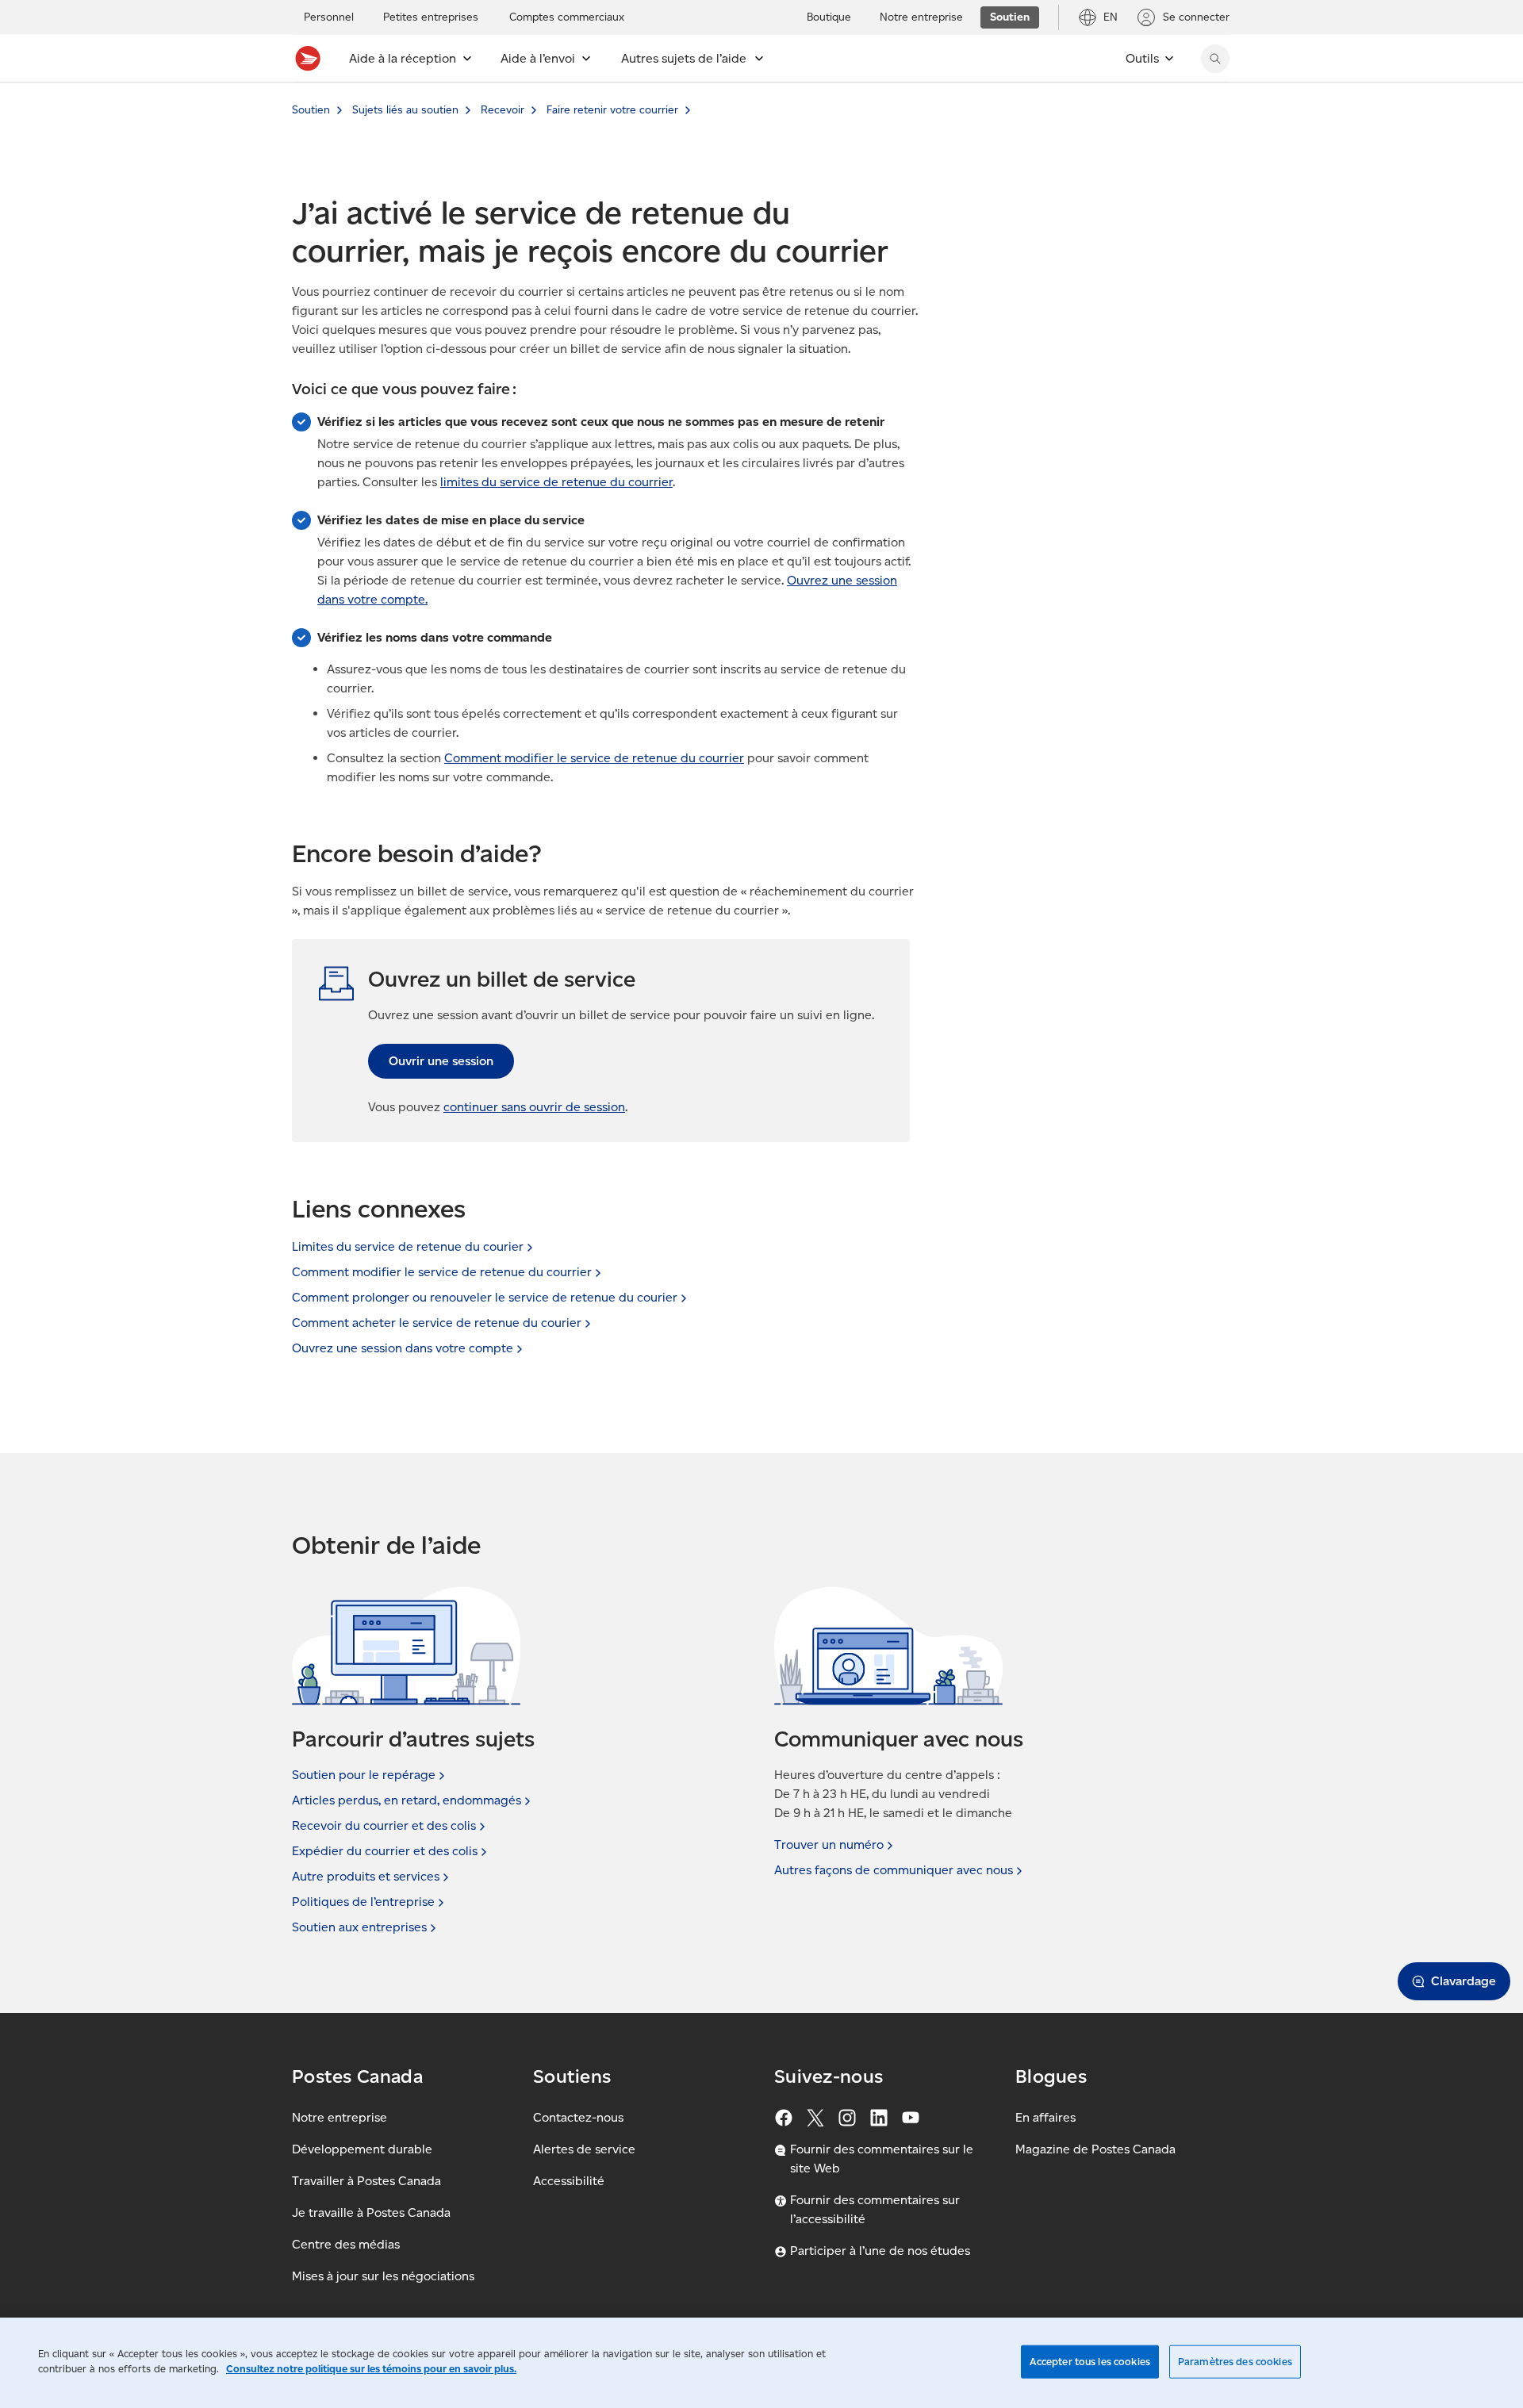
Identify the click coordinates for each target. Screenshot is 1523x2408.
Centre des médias (346, 2244)
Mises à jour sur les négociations (383, 2276)
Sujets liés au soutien (405, 110)
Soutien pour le (364, 1775)
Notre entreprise (340, 2117)
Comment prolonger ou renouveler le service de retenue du (485, 1297)
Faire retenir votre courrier (612, 110)
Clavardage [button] (1464, 1981)
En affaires (1045, 2117)
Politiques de (363, 1902)
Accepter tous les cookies (1090, 2362)
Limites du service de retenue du (408, 1246)
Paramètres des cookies (1235, 2362)
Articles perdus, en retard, (407, 1800)
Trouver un (829, 1844)
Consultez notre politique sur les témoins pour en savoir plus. (371, 2369)
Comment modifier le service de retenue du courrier (594, 758)
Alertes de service (584, 2149)
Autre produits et (366, 1876)
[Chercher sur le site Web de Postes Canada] (1215, 59)
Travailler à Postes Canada (366, 2181)
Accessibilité (569, 2181)
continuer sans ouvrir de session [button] (534, 1107)
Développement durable (362, 2149)
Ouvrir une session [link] (441, 1061)
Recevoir (503, 110)
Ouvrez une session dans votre (403, 1348)
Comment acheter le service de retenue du (437, 1323)
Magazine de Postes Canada (1095, 2149)
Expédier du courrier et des (385, 1851)
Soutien (311, 110)
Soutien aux (359, 1927)
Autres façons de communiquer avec (894, 1870)
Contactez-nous (578, 2117)
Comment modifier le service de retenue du (442, 1272)
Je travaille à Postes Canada (371, 2212)
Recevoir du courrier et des (384, 1825)
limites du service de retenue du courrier (556, 482)
